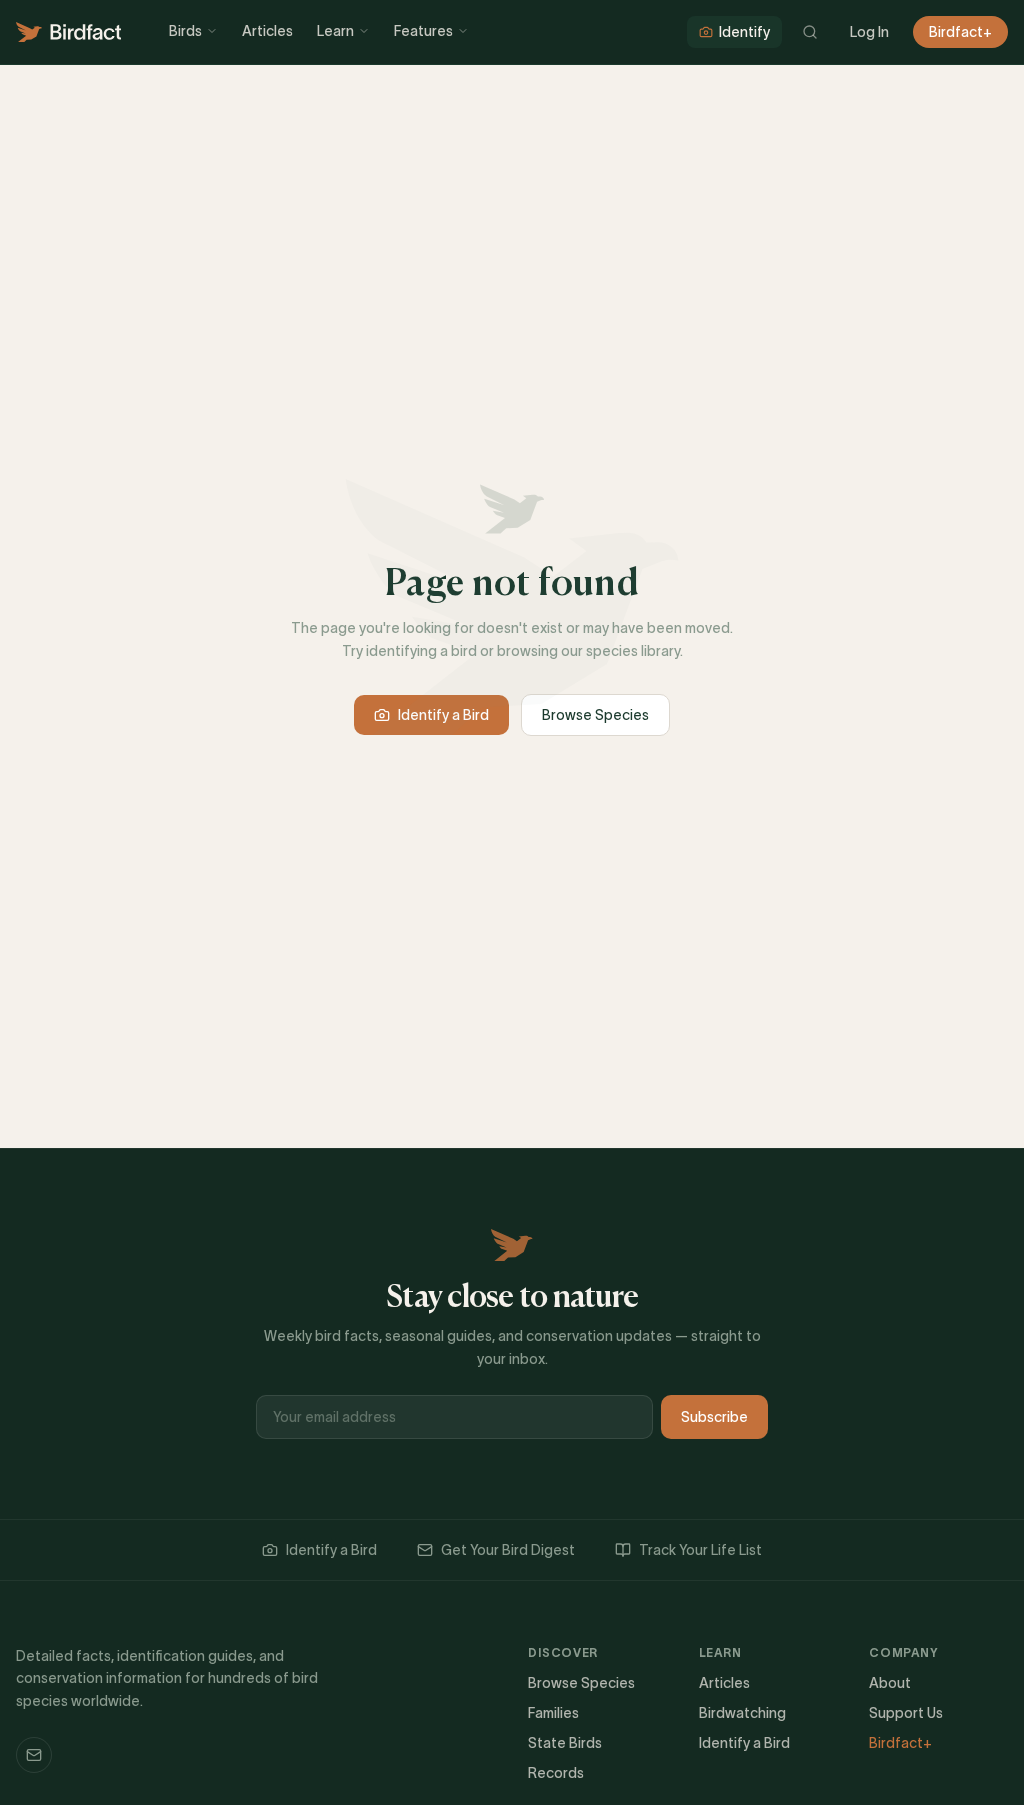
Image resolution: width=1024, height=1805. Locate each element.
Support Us (906, 1713)
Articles (267, 31)
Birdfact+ (960, 32)
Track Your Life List (700, 1550)
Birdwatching (742, 1713)
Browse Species (595, 715)
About (890, 1683)
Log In (869, 32)
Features (423, 31)
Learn (335, 31)
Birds (185, 31)
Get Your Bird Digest (508, 1550)
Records (556, 1773)
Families (553, 1713)
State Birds (565, 1743)
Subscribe (714, 1417)
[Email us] (34, 1755)
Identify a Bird (443, 715)
